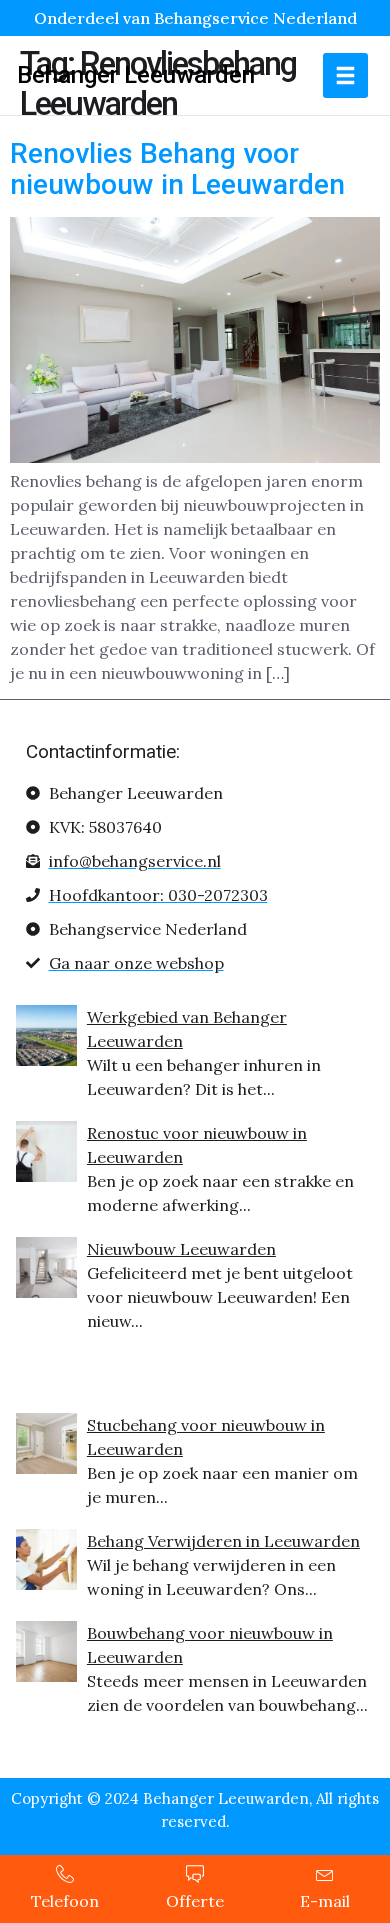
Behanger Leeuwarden (136, 75)
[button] (345, 75)
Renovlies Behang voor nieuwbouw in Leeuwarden (177, 169)
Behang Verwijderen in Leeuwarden (223, 1541)
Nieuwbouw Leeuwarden (181, 1249)
